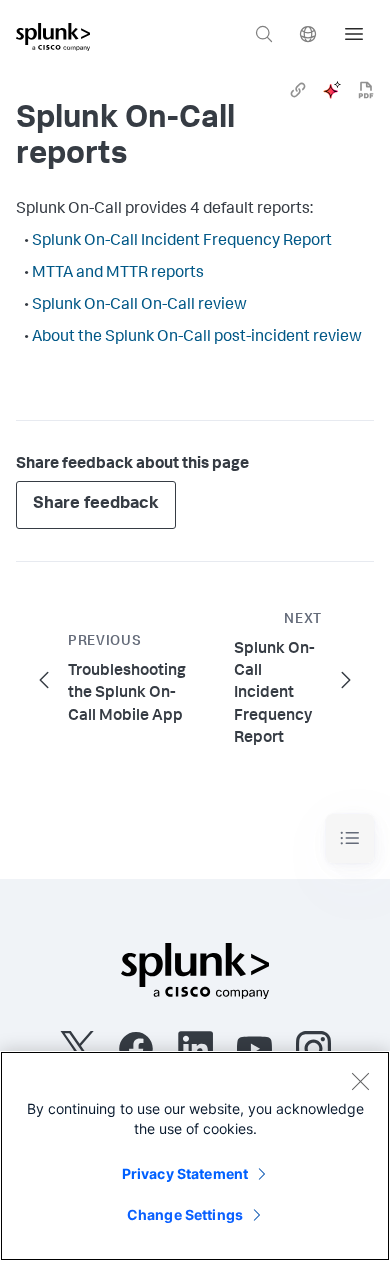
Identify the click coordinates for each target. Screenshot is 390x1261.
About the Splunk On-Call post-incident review (197, 338)
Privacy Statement (185, 1173)
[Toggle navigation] (350, 838)
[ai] (332, 90)
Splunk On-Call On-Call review (139, 306)
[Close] (360, 1081)
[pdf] (366, 90)
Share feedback (96, 504)
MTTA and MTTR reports (118, 274)
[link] (298, 90)
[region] (195, 1156)
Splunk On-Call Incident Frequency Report (182, 242)
